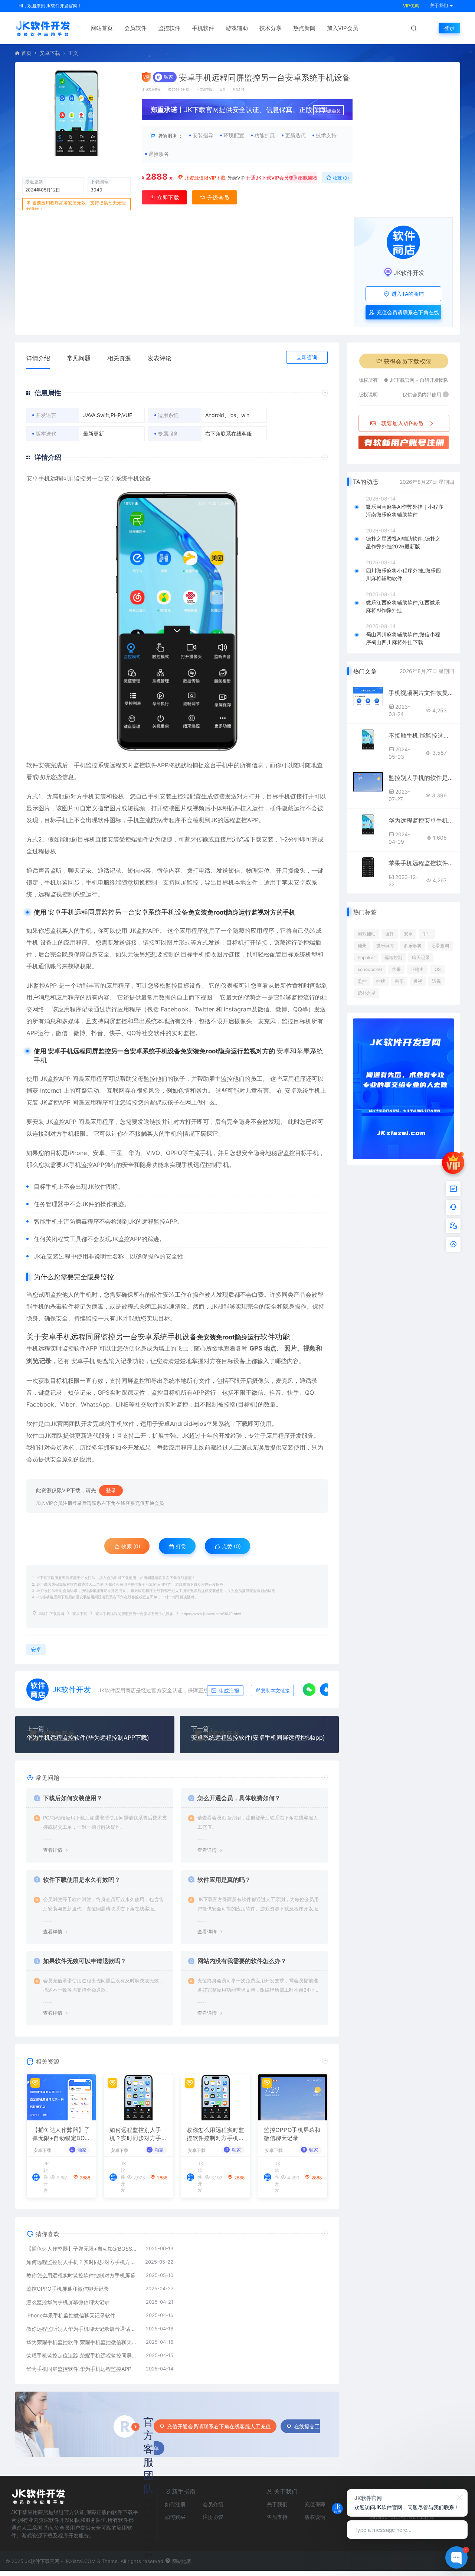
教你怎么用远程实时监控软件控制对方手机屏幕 (215, 2134)
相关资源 (119, 358)
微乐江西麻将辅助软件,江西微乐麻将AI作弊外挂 (403, 606)
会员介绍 (213, 2504)
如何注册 (175, 2504)
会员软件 (135, 28)
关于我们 (277, 2504)
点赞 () (305, 178)
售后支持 (277, 2517)
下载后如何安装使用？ (73, 1798)
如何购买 (175, 2517)
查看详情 (53, 1850)
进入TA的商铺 (407, 294)
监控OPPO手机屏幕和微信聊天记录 (292, 2134)
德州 (362, 946)
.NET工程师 (421, 2517)
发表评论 (160, 358)
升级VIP (236, 178)
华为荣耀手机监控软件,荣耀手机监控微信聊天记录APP (82, 2342)
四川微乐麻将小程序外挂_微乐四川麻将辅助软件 (403, 574)
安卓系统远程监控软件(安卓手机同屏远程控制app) (258, 1737)
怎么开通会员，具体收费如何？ (239, 1798)
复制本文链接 (275, 1691)
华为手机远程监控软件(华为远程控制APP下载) (88, 1737)
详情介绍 (38, 358)
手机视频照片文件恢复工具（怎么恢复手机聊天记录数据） (421, 693)
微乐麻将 (385, 946)
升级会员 (332, 111)
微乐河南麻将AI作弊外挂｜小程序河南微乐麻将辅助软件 (405, 511)
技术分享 (271, 28)
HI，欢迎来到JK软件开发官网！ (50, 6)
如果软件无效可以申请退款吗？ (85, 1961)
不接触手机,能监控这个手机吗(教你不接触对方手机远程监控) (421, 735)
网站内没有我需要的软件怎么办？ (242, 1961)
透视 (418, 981)
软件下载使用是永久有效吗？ (82, 1880)
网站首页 (102, 28)
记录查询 (440, 946)
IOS (437, 969)
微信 (163, 870)
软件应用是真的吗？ (224, 1880)
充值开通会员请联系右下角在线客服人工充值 (219, 2426)
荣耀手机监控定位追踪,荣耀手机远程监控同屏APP (82, 2355)
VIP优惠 (411, 6)
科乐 (399, 981)
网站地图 (181, 2561)
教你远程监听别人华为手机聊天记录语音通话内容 (82, 2329)
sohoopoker (370, 969)
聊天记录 (421, 957)
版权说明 (315, 2517)
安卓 (32, 478)
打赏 (180, 1546)
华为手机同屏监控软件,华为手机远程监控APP (79, 2369)
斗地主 (417, 969)
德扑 (390, 934)
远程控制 (393, 957)
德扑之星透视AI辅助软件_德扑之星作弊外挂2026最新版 (403, 542)
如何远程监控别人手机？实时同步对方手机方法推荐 (138, 2134)
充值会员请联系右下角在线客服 (407, 314)
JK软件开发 (153, 89)
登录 (449, 28)
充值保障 (315, 2504)
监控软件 (169, 28)
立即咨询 (307, 357)
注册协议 (213, 2517)
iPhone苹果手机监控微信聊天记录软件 (71, 2315)
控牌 (381, 981)
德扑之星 (367, 993)
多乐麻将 (413, 946)
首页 (26, 53)
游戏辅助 (237, 28)
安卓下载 (50, 53)
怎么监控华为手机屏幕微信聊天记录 (68, 2302)
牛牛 (427, 934)
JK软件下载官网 (51, 1614)
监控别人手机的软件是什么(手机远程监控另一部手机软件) (421, 778)
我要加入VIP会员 (402, 424)
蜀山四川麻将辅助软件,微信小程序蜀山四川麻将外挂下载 (403, 638)
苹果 (303, 1051)
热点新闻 (304, 28)
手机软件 (203, 28)
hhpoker (366, 957)
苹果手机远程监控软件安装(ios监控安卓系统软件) (421, 863)
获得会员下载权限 (407, 361)
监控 (92, 765)
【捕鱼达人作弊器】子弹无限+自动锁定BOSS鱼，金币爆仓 (61, 2134)
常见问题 (79, 358)
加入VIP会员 (343, 28)
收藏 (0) (340, 178)
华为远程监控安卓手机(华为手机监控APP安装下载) (421, 820)
